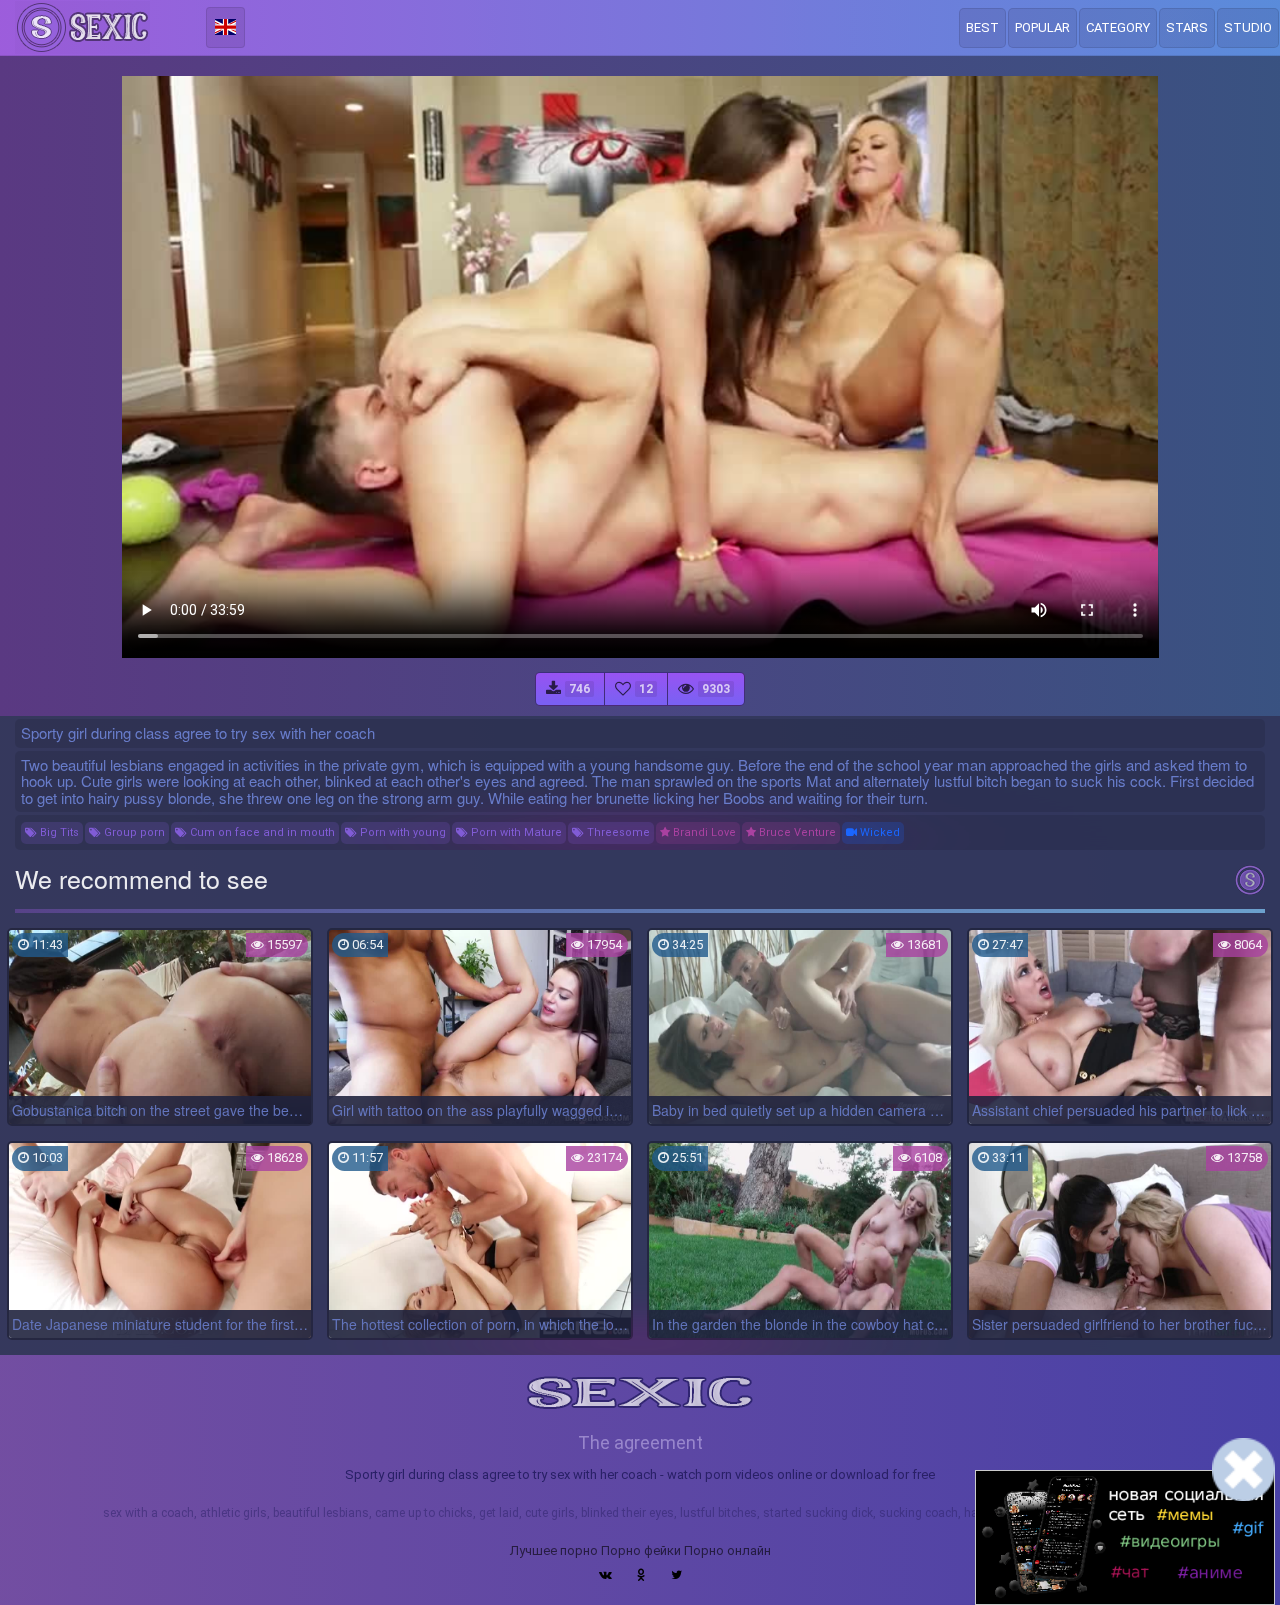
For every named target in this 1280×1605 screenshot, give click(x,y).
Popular (1042, 27)
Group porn (133, 832)
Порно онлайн (727, 1550)
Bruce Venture (796, 832)
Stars (1187, 27)
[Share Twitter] (676, 1575)
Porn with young (401, 832)
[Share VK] (605, 1575)
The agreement (640, 1442)
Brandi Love (703, 832)
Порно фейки (641, 1550)
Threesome (617, 832)
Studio (1248, 27)
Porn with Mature (515, 832)
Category (1118, 27)
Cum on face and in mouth (261, 832)
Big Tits (58, 832)
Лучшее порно (554, 1550)
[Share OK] (641, 1575)
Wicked (878, 832)
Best (982, 27)
